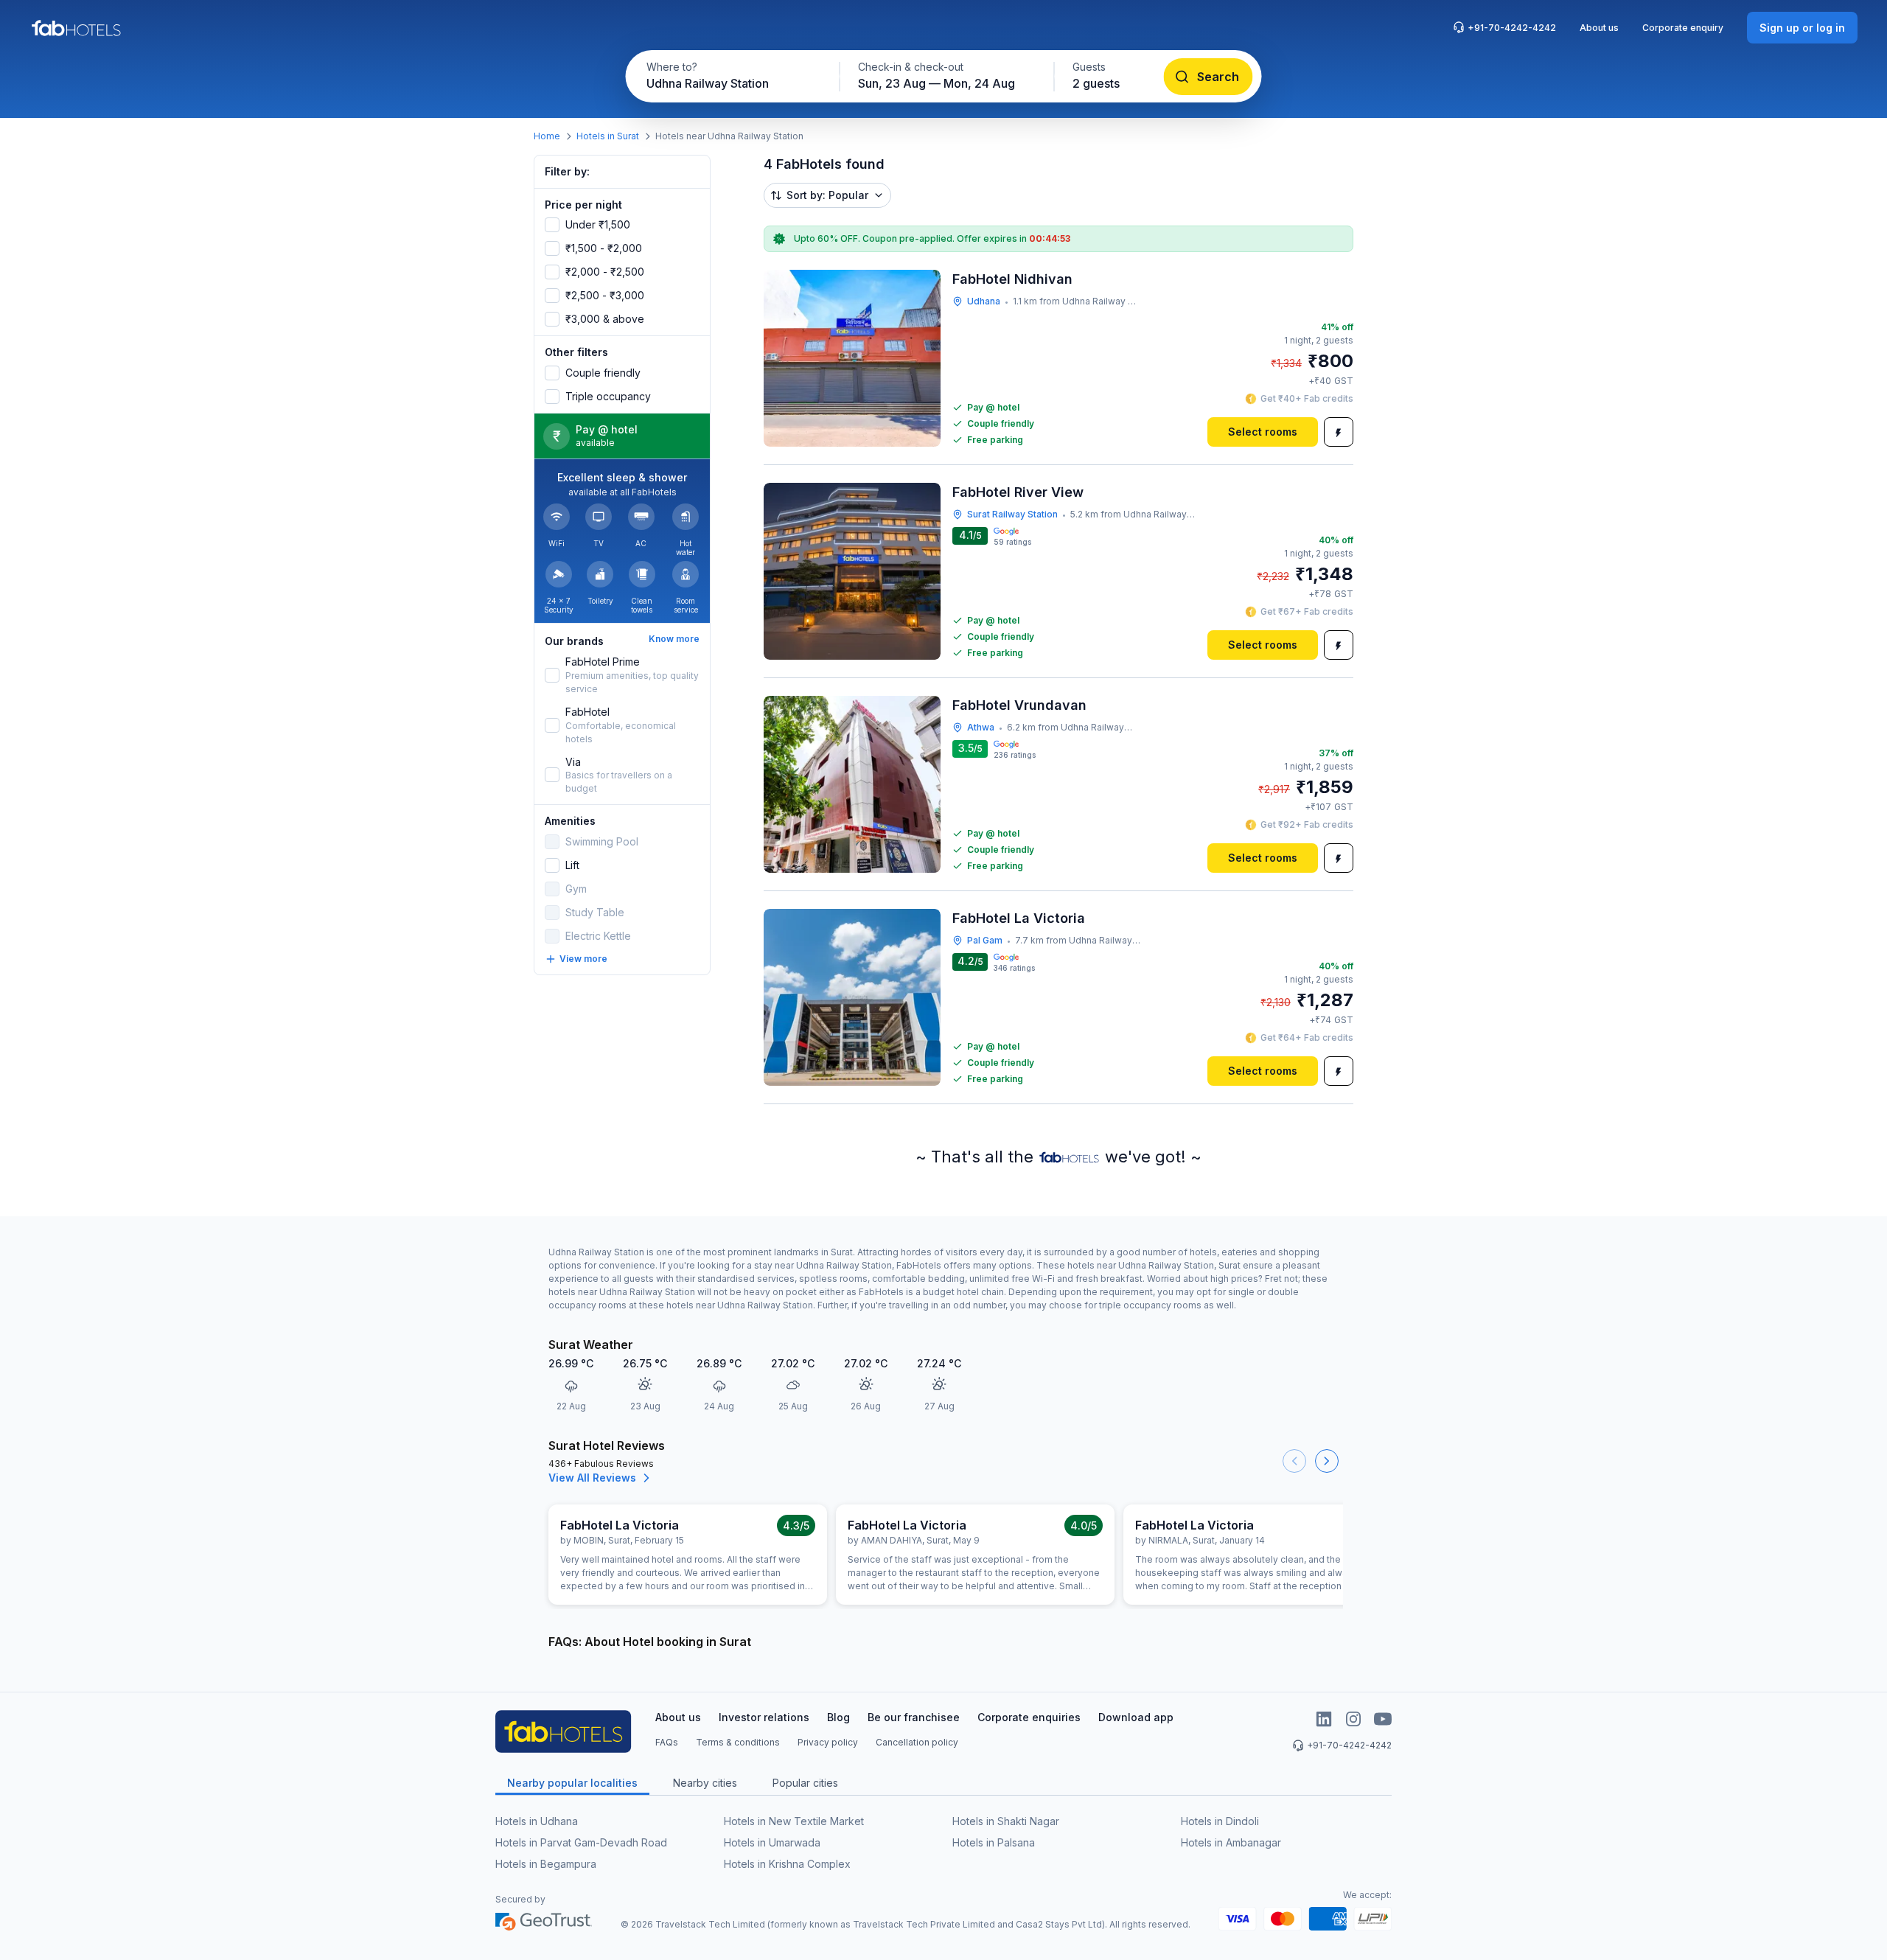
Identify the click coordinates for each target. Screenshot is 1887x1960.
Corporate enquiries (1029, 1717)
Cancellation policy (917, 1742)
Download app (1136, 1717)
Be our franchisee (914, 1717)
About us (1599, 28)
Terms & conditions (738, 1742)
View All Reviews (592, 1478)
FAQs (667, 1742)
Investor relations (764, 1717)
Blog (838, 1717)
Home (547, 136)
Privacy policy (828, 1742)
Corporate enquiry (1683, 28)
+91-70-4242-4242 (1512, 28)
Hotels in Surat (608, 136)
